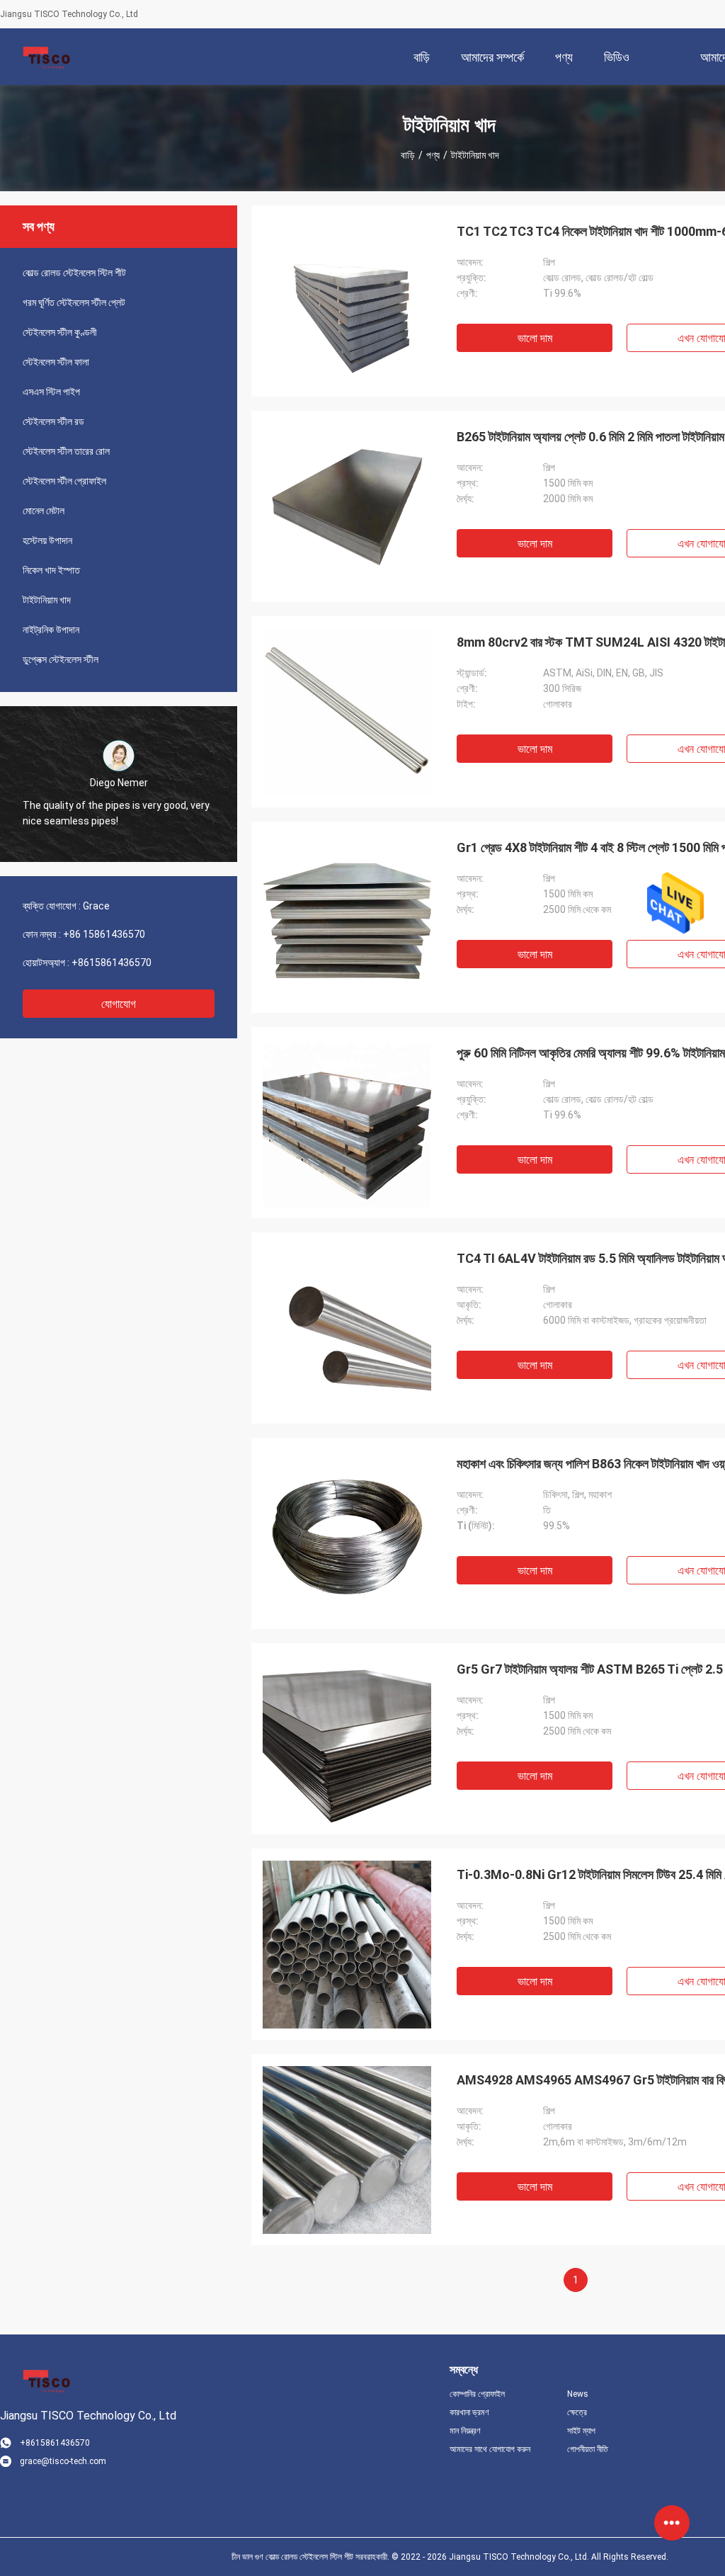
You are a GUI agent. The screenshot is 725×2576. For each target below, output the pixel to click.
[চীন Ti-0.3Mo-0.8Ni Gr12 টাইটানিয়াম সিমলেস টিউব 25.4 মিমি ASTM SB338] (347, 1944)
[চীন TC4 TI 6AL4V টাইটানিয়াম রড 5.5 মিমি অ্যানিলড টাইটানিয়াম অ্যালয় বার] (347, 1328)
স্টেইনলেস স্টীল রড (53, 421)
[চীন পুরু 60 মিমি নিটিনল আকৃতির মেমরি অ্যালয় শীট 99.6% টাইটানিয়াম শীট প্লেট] (347, 1123)
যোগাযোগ (119, 1004)
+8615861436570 (112, 963)
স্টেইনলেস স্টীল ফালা (56, 362)
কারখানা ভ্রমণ (469, 2412)
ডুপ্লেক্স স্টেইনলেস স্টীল (61, 659)
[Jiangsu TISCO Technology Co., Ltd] (46, 57)
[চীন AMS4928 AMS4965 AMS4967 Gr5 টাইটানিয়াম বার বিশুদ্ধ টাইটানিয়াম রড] (347, 2150)
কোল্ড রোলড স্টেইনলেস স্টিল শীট (74, 273)
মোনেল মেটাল (44, 511)
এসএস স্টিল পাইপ (51, 392)
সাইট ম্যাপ (581, 2431)
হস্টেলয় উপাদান (47, 540)
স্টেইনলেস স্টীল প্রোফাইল (64, 481)
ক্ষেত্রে (577, 2412)
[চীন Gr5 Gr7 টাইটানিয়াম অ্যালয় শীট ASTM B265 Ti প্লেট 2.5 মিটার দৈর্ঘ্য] (347, 1739)
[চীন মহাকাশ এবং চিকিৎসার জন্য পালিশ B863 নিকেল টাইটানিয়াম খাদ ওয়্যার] (347, 1533)
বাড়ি (408, 155)
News (578, 2394)
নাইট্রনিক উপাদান (51, 630)
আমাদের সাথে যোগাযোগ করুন (490, 2449)
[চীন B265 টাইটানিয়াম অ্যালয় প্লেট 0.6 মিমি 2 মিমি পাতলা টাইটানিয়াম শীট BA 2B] (347, 506)
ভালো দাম (535, 338)
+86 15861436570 (104, 934)
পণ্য (433, 155)
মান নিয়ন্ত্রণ (465, 2431)
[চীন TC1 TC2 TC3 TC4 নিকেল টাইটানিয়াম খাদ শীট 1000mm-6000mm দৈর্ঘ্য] (347, 301)
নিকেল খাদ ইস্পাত (51, 570)
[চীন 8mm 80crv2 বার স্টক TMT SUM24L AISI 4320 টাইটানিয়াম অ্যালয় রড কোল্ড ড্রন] (347, 712)
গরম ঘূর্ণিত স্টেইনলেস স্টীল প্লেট (74, 302)
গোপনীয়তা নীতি (588, 2449)
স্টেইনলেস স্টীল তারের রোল (66, 451)
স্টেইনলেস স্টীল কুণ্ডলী (60, 332)
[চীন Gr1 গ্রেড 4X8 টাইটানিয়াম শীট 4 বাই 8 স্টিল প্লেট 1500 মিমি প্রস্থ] (347, 917)
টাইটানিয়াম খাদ (47, 600)
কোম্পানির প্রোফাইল (477, 2394)
